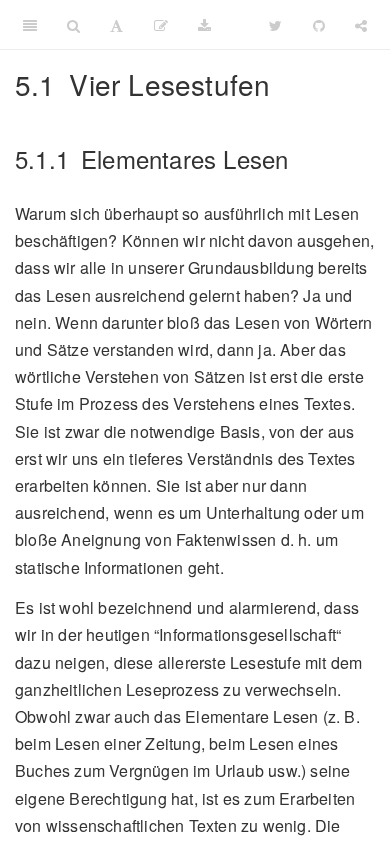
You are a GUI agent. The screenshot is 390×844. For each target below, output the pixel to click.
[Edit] (161, 25)
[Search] (73, 25)
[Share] (361, 25)
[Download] (204, 25)
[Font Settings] (116, 25)
